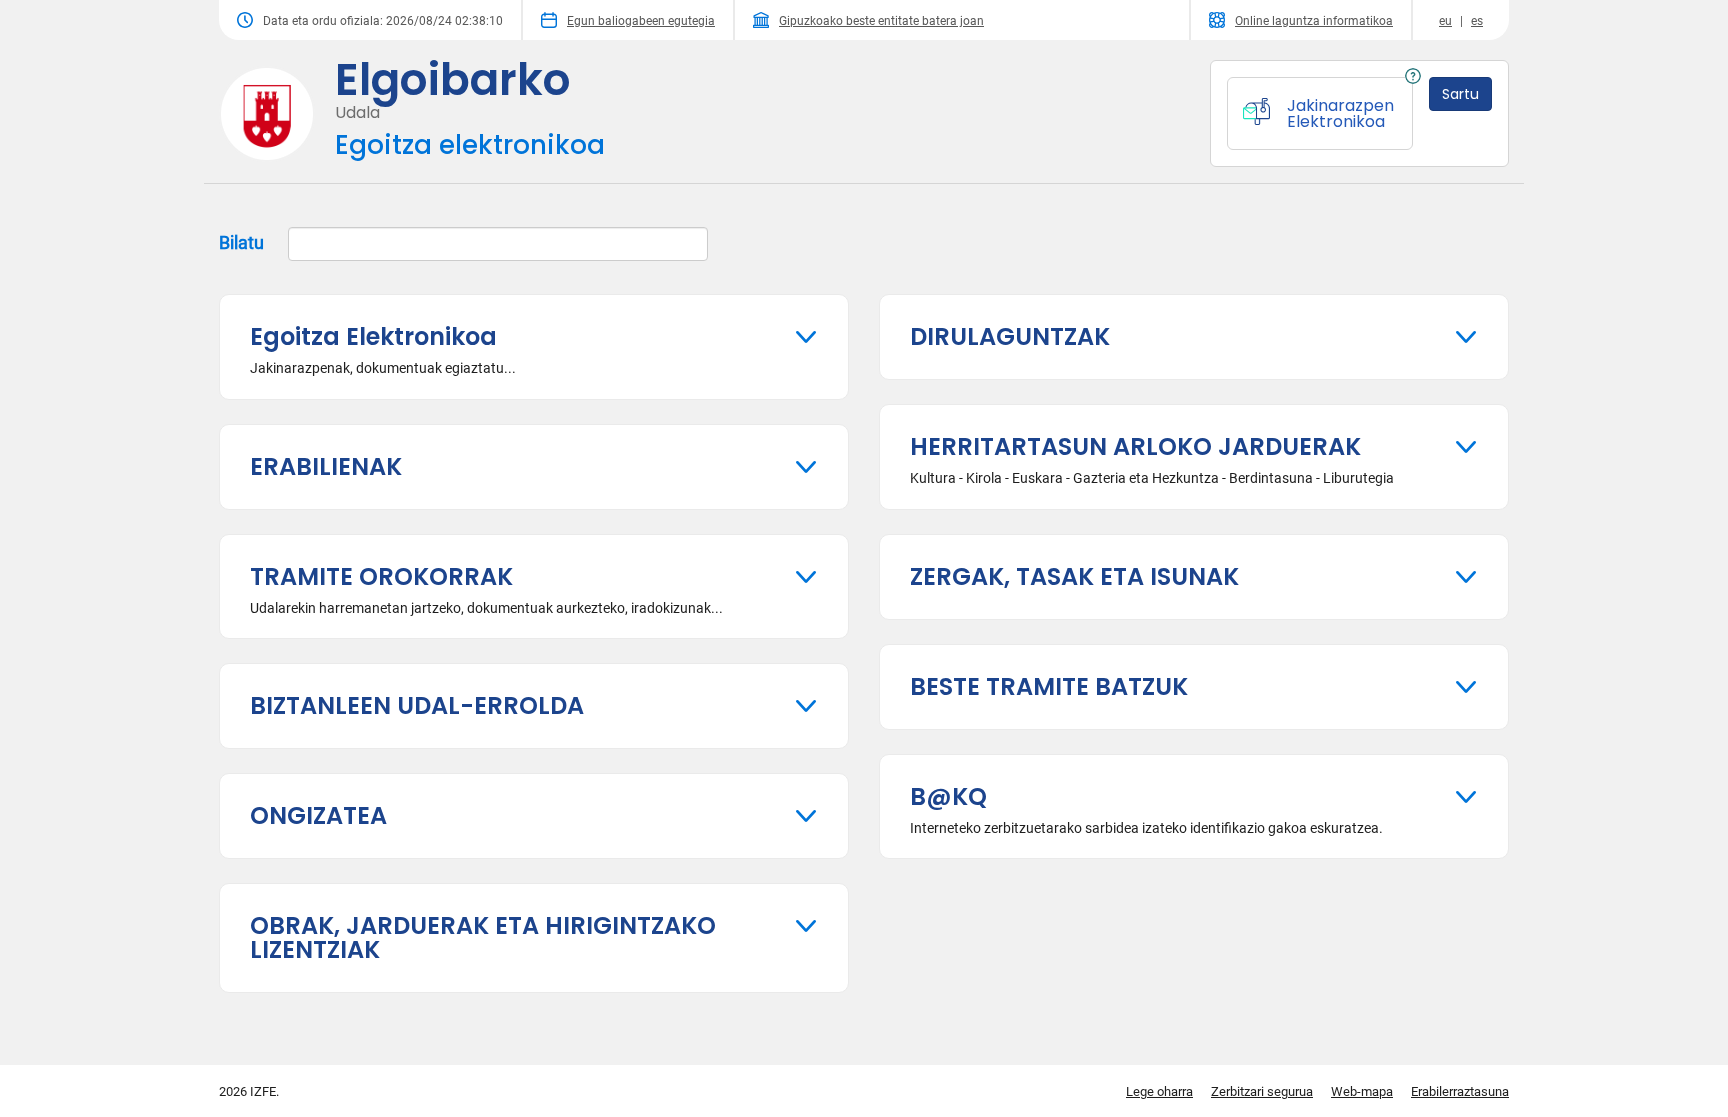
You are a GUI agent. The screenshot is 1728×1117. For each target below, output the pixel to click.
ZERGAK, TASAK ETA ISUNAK (1074, 576)
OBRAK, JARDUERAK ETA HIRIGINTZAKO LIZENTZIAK (483, 937)
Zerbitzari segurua (1262, 1091)
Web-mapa (1362, 1091)
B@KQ (948, 796)
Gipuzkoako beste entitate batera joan (881, 21)
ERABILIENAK (326, 466)
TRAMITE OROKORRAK (381, 576)
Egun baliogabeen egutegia (641, 21)
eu (1445, 21)
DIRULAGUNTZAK (1010, 336)
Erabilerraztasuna (1460, 1091)
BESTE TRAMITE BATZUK (1049, 686)
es (1477, 21)
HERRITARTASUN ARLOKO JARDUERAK (1135, 446)
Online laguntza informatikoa (1314, 21)
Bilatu (243, 242)
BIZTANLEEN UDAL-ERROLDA (417, 705)
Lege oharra (1159, 1091)
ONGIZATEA (318, 815)
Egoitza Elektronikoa (373, 336)
